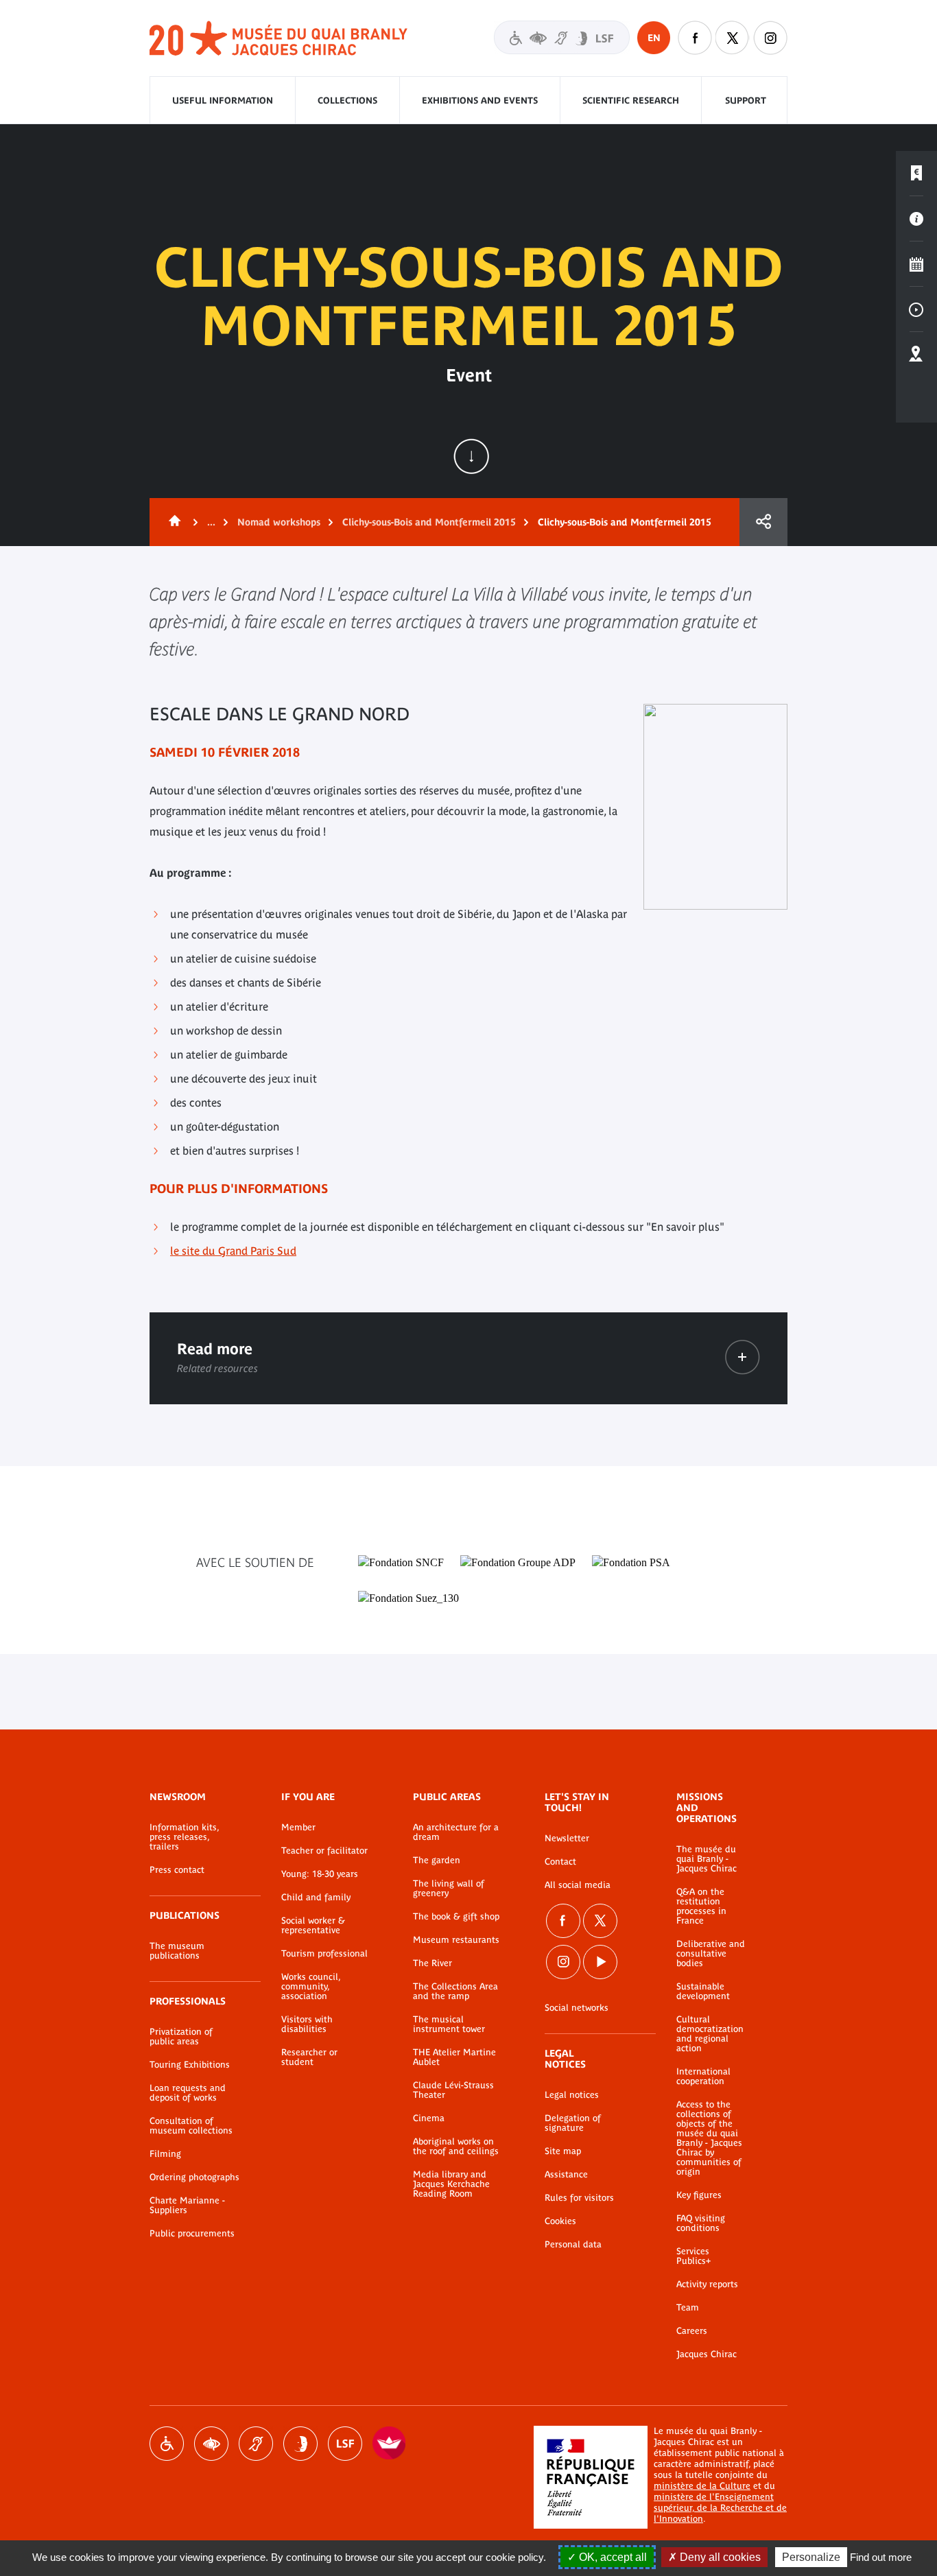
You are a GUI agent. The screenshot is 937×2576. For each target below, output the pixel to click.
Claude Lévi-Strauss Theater (453, 2090)
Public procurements (192, 2234)
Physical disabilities (167, 2444)
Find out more (881, 2557)
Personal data (573, 2245)
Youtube (600, 1962)
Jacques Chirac (707, 2354)
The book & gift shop (456, 1917)
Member (298, 1828)
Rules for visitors (579, 2198)
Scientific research (631, 101)
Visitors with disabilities (562, 37)
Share (763, 522)
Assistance (566, 2175)
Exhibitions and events (480, 101)
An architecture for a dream (456, 1832)
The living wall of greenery (449, 1889)
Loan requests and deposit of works (188, 2093)
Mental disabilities (300, 2444)
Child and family (316, 1898)
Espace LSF (345, 2444)
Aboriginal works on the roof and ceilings (456, 2147)
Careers (692, 2331)
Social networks (577, 2008)
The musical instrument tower (449, 2024)
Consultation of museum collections (191, 2126)
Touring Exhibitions (190, 2065)
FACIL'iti (390, 2444)
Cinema (429, 2118)
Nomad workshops (279, 522)
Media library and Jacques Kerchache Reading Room (451, 2184)
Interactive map (916, 355)
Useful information (223, 101)
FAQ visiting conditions (701, 2223)
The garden (437, 1860)
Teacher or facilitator (324, 1851)
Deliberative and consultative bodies (711, 1954)
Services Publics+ (693, 2256)
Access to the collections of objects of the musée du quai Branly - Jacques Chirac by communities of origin (709, 2138)
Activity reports (707, 2284)
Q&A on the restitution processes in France (701, 1906)
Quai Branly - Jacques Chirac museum (279, 39)
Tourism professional (324, 1954)
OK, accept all (612, 2557)
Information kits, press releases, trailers (184, 1837)
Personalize (811, 2557)
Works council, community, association (311, 1987)
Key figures (699, 2195)
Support (746, 101)
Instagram (770, 38)
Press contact (177, 1870)
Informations (916, 219)
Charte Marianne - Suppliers (187, 2206)
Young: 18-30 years (320, 1874)
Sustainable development (703, 1992)
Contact (560, 1862)
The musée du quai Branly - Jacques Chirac (707, 1859)
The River (432, 1963)
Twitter (733, 38)
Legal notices (572, 2095)
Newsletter (567, 1839)
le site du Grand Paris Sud (233, 1251)
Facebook (695, 38)
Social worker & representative (313, 1926)
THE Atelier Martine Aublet (454, 2057)
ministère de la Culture (702, 2486)
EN (654, 38)
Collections (347, 101)
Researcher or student (309, 2057)
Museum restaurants (456, 1940)
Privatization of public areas (181, 2037)
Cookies (560, 2221)
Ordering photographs (194, 2177)
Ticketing (916, 174)
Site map (563, 2151)
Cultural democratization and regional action (710, 2034)
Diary (916, 264)
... (211, 522)
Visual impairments (211, 2444)
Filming (165, 2154)
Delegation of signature (573, 2123)
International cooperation (703, 2077)
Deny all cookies (719, 2557)
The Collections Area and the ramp (455, 1992)
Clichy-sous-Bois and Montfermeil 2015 (429, 522)
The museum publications (177, 1951)
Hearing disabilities (256, 2444)
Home (172, 522)
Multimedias (916, 309)
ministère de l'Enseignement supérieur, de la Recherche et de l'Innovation (720, 2508)
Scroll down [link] (471, 456)
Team (688, 2308)
